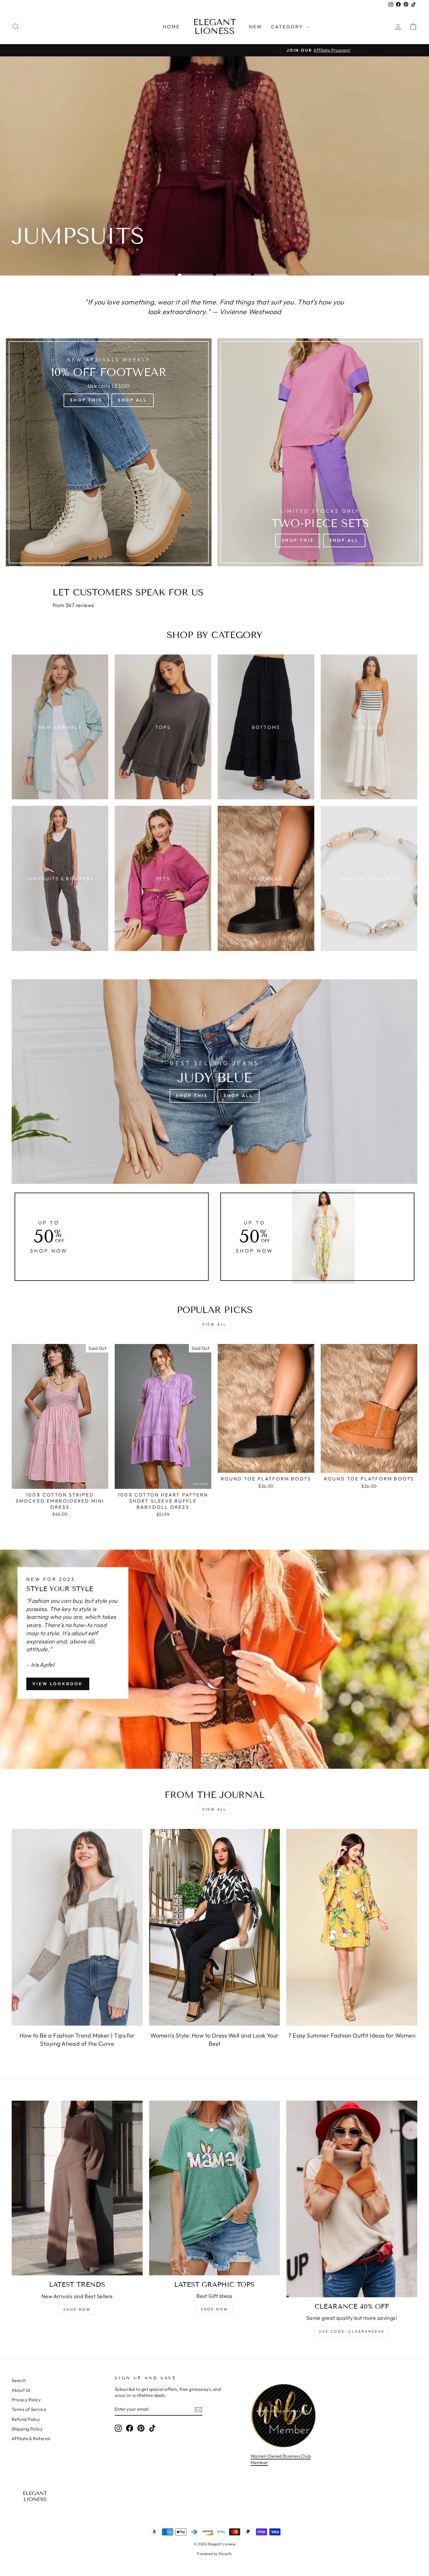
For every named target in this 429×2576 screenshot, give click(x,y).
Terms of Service (29, 2409)
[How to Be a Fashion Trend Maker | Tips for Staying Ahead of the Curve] (77, 1927)
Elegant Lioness (215, 27)
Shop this (34, 184)
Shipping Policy (27, 2429)
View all (214, 1324)
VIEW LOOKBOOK (58, 1684)
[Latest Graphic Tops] (215, 2188)
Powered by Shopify (214, 2554)
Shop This (86, 400)
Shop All (133, 400)
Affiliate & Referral (31, 2439)
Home (171, 27)
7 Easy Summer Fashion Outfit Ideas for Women (352, 2035)
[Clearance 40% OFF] (352, 2199)
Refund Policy (26, 2419)
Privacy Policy (26, 2400)
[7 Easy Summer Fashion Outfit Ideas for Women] (352, 1927)
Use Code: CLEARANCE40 (352, 2331)
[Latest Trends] (77, 2188)
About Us (21, 2390)
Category (288, 27)
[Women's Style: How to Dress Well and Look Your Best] (215, 1927)
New (256, 27)
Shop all (80, 184)
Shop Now (77, 2309)
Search (19, 2380)
